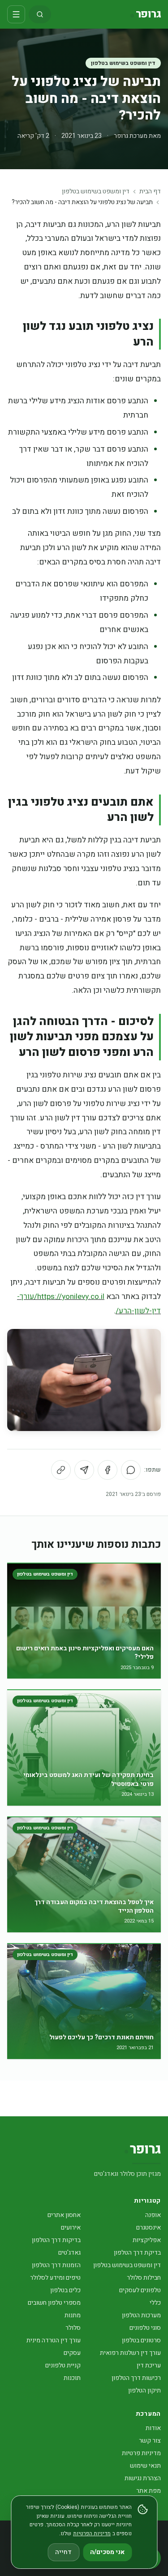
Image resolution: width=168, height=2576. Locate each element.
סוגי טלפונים (145, 2328)
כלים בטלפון (65, 2290)
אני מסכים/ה (107, 2552)
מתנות (73, 2315)
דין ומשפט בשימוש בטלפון (123, 63)
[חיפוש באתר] (40, 14)
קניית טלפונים (63, 2365)
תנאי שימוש (145, 2466)
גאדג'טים (69, 2253)
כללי (155, 2303)
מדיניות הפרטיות (92, 2533)
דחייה (63, 2552)
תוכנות (72, 2378)
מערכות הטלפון (141, 2315)
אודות (153, 2428)
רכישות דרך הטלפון (136, 2378)
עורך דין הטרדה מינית (54, 2340)
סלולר (73, 2328)
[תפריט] (16, 14)
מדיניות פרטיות (141, 2453)
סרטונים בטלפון (141, 2340)
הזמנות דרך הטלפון (56, 2265)
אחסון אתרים (64, 2215)
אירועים (71, 2228)
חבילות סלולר (144, 2278)
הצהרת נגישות (143, 2478)
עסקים (72, 2353)
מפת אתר (149, 2491)
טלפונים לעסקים (140, 2290)
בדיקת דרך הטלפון (137, 2253)
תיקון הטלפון (144, 2390)
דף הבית (150, 192)
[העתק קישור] (61, 1470)
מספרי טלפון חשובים (54, 2303)
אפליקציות (147, 2240)
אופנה (153, 2215)
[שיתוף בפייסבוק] (108, 1470)
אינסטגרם (149, 2228)
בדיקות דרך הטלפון (56, 2240)
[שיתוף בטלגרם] (84, 1470)
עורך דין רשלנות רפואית (130, 2353)
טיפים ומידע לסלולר (55, 2278)
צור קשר (150, 2441)
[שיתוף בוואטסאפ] (131, 1470)
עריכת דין (149, 2365)
